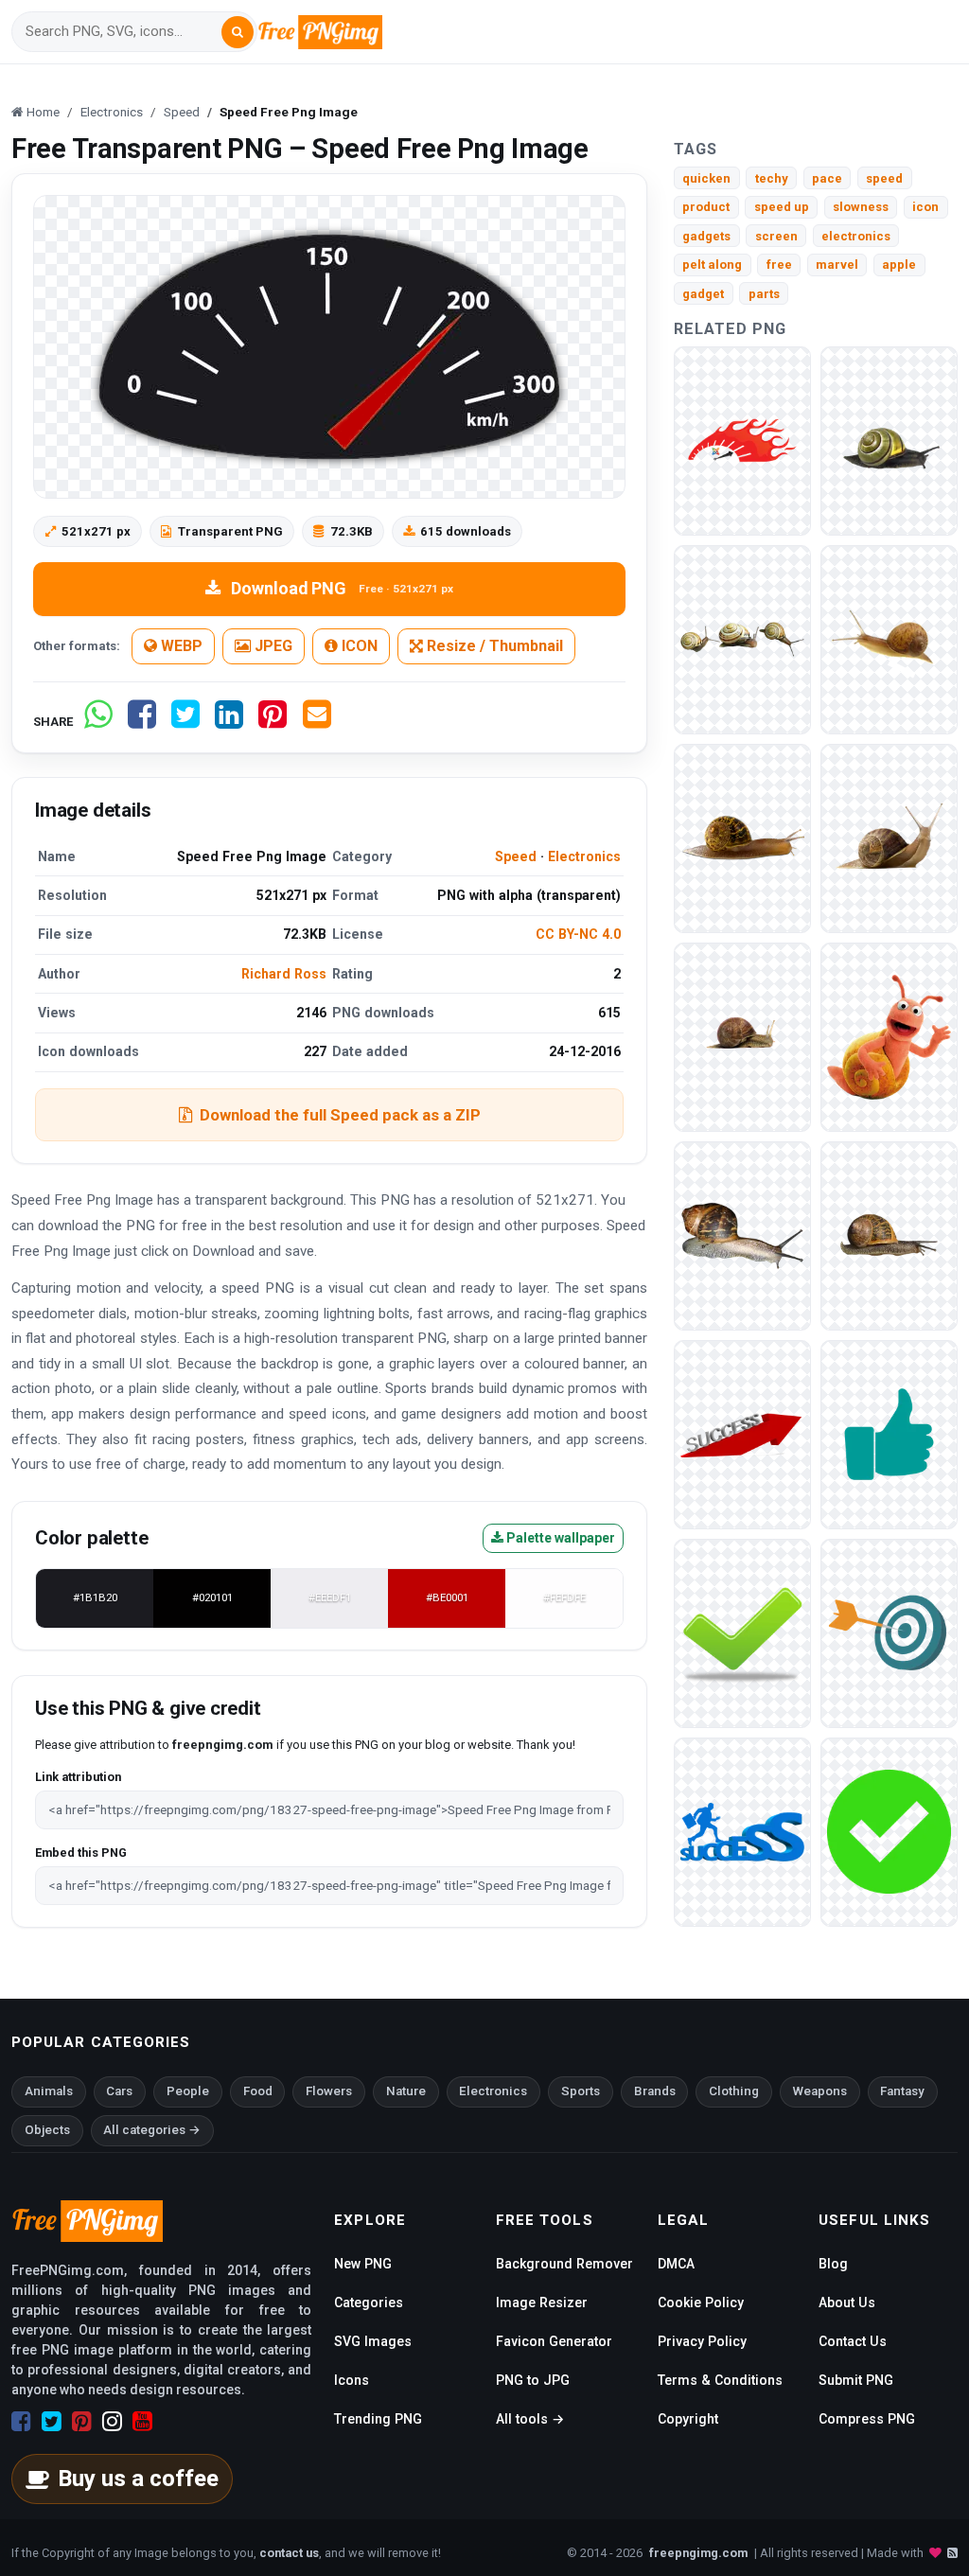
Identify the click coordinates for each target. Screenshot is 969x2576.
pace (827, 178)
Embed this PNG (81, 1853)
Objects (47, 2130)
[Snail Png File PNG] (742, 1036)
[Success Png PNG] (889, 1632)
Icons (352, 2380)
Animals (49, 2091)
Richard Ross (284, 974)
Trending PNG (378, 2419)
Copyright (688, 2419)
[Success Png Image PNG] (889, 1831)
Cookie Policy (701, 2303)
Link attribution (78, 1777)
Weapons (820, 2091)
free (779, 265)
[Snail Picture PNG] (889, 1036)
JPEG (272, 646)
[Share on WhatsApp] (98, 722)
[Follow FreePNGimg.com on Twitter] (52, 2422)
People (188, 2091)
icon (925, 207)
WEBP (180, 646)
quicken (706, 178)
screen (776, 236)
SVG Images (373, 2341)
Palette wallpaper (559, 1538)
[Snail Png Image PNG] (889, 638)
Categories (369, 2303)
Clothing (734, 2091)
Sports (581, 2091)
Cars (119, 2091)
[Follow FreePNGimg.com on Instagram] (112, 2422)
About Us (847, 2303)
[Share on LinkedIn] (229, 722)
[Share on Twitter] (185, 722)
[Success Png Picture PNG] (889, 1433)
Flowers (329, 2091)
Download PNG (342, 588)
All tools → (530, 2419)
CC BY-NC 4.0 (578, 934)
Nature (406, 2091)
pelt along (712, 265)
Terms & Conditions (720, 2380)
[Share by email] (317, 722)
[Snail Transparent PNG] (889, 1235)
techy (772, 178)
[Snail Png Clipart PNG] (889, 440)
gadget (703, 294)
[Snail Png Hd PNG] (742, 638)
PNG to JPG (533, 2380)
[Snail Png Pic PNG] (889, 837)
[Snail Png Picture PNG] (742, 837)
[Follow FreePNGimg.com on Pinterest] (82, 2422)
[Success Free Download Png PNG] (742, 1831)
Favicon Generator (554, 2341)
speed (884, 178)
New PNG (363, 2264)
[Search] (238, 32)
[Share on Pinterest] (273, 722)
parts (764, 294)
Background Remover (564, 2264)
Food (258, 2091)
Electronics (584, 856)
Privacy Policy (702, 2341)
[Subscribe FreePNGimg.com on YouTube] (142, 2422)
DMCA (676, 2264)
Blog (833, 2264)
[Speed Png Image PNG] (742, 440)
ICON (358, 646)
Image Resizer (542, 2303)
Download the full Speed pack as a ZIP (340, 1115)
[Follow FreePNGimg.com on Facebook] (21, 2422)
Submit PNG (856, 2380)
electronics (856, 236)
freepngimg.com (698, 2553)
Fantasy (902, 2091)
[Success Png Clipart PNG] (742, 1433)
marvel (837, 265)
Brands (655, 2091)
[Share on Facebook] (142, 722)
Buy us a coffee (138, 2479)
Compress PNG (867, 2419)
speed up (782, 207)
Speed (516, 856)
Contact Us (853, 2341)
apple (899, 265)
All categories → (152, 2130)
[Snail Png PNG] (742, 1235)
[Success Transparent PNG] (742, 1632)
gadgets (706, 236)
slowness (861, 207)
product (706, 207)
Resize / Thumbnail (493, 646)
